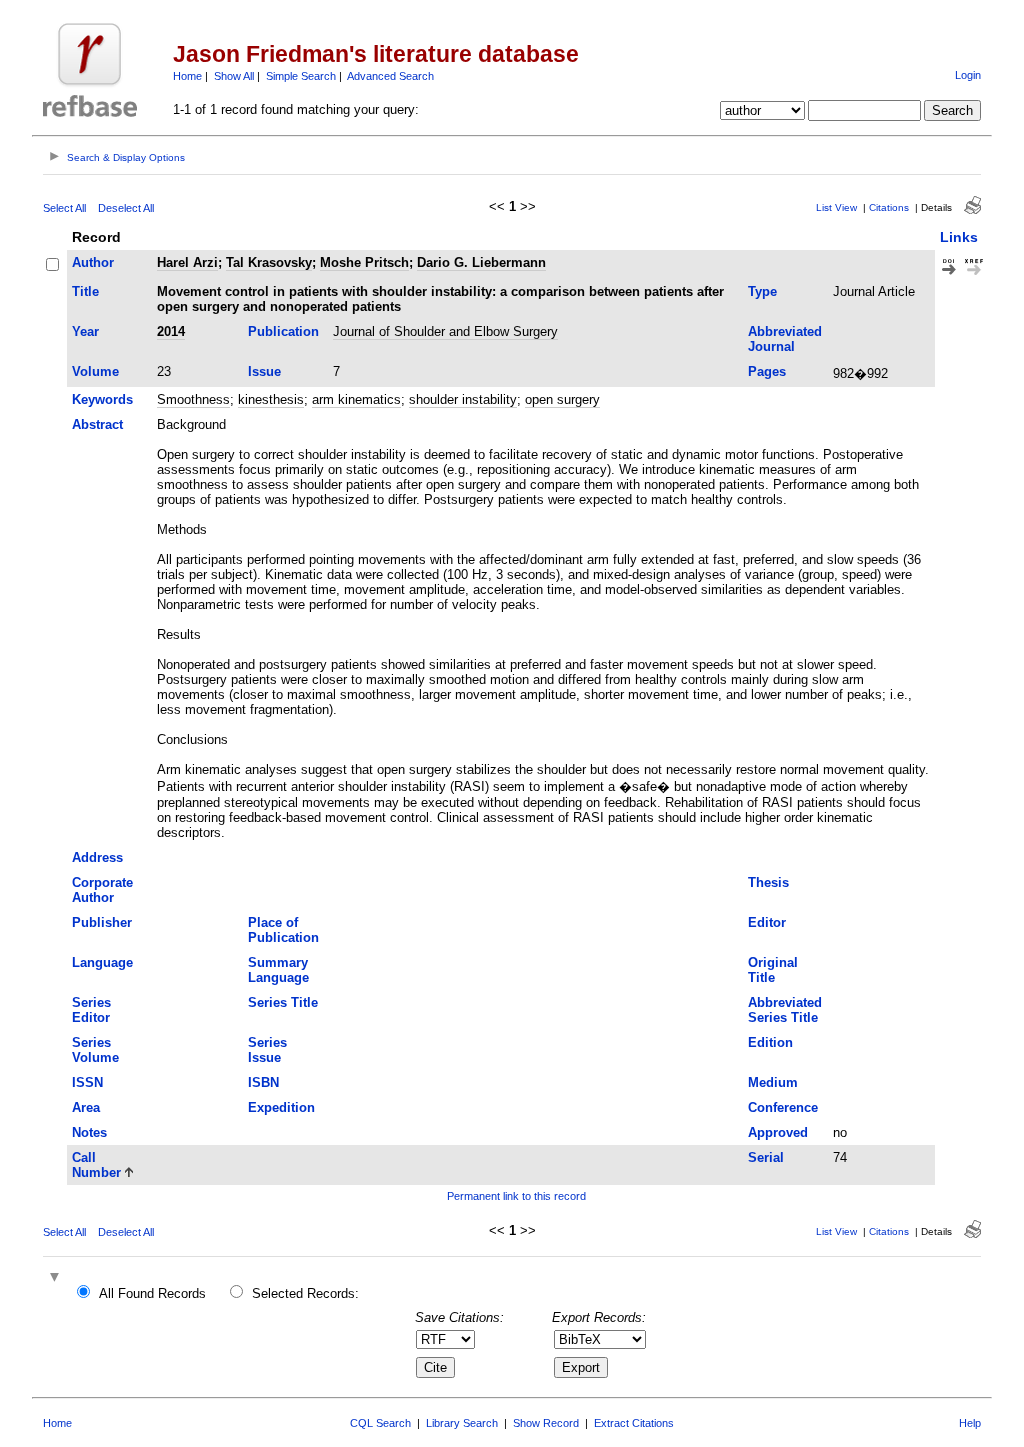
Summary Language (278, 970)
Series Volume (95, 1050)
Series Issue (267, 1050)
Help (970, 1423)
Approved (778, 1132)
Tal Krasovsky (269, 262)
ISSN (87, 1082)
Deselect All (126, 208)
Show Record (546, 1423)
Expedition (281, 1107)
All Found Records (152, 1293)
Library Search (462, 1423)
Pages (767, 371)
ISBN (263, 1082)
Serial (766, 1157)
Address (97, 857)
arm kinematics (356, 399)
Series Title (283, 1002)
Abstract (97, 424)
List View (836, 207)
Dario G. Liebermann (481, 262)
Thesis (768, 882)
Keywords (102, 399)
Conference (783, 1107)
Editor (767, 922)
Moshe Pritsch (364, 262)
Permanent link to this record (516, 1196)
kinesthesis (271, 399)
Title (85, 291)
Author (93, 262)
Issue (264, 371)
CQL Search (380, 1423)
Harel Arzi (187, 262)
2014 (171, 331)
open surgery (562, 399)
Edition (770, 1042)
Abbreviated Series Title (785, 1010)
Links (959, 237)
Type (762, 291)
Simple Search (301, 76)
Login (968, 75)
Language (102, 962)
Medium (773, 1082)
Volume (95, 371)
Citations (889, 207)
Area (86, 1107)
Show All (234, 76)
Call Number (96, 1165)
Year (85, 331)
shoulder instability (463, 399)
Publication (283, 331)
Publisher (102, 922)
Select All (64, 208)
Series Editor (91, 1010)
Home (187, 76)
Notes (89, 1132)
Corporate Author (102, 890)
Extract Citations (634, 1423)
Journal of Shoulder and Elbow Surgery (445, 331)
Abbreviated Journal (785, 339)
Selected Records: (305, 1293)
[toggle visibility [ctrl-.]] (57, 1278)
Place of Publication (283, 930)
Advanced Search (390, 76)
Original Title (773, 970)
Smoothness (193, 399)
